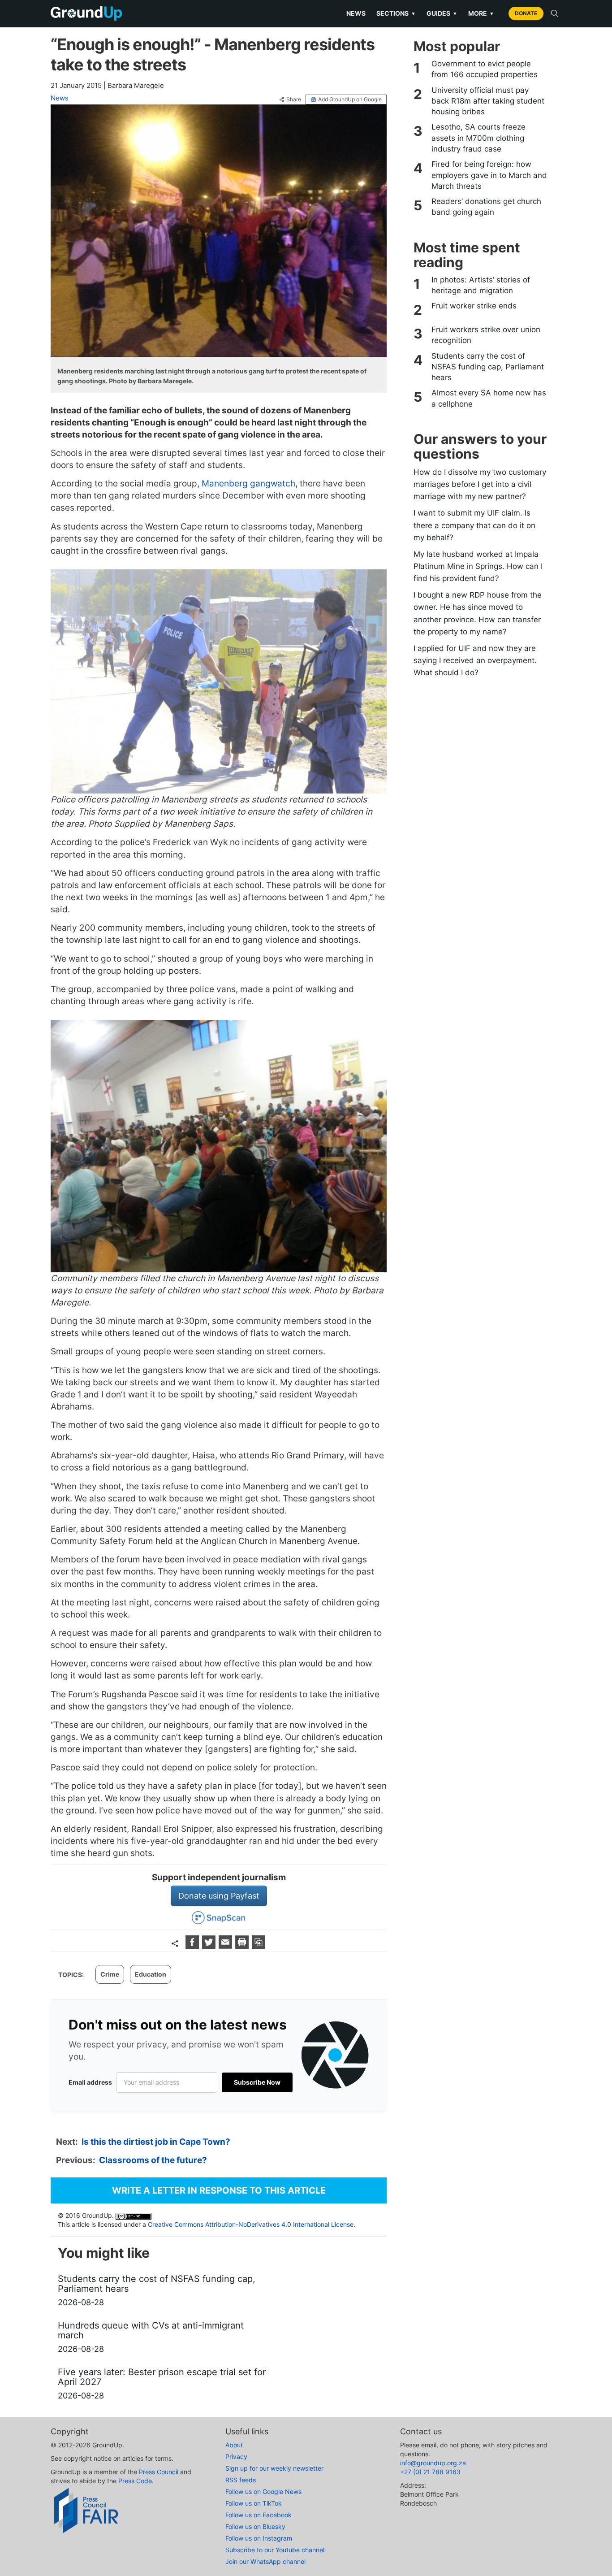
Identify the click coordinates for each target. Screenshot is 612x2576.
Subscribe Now (257, 2082)
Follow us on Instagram (259, 2538)
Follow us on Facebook (259, 2515)
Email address (90, 2082)
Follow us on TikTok (254, 2503)
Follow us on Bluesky (255, 2526)
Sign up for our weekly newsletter (274, 2468)
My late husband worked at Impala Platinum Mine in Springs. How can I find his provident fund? (478, 566)
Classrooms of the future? (153, 2160)
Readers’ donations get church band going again (486, 207)
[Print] (243, 1946)
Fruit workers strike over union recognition (486, 335)
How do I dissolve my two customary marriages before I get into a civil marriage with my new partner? (480, 484)
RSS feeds (241, 2480)
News (356, 13)
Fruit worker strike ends (474, 306)
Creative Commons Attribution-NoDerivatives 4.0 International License (251, 2224)
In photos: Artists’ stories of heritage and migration (481, 285)
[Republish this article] (259, 1946)
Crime (110, 1974)
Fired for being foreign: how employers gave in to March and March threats (489, 175)
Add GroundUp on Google (350, 99)
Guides (442, 13)
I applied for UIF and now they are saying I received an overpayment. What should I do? (475, 660)
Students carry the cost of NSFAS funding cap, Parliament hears (488, 367)
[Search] (555, 13)
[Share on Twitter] (210, 1946)
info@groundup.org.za (433, 2463)
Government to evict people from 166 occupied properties (485, 69)
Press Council (159, 2472)
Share (294, 100)
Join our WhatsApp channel (265, 2561)
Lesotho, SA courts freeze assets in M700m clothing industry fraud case (478, 138)
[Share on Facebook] (193, 1946)
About (234, 2445)
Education (151, 1974)
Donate (526, 13)
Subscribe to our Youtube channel (275, 2550)
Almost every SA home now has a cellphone (489, 398)
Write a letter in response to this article (219, 2190)
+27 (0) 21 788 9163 (430, 2472)
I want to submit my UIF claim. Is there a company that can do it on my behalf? (474, 525)
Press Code (135, 2481)
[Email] (226, 1946)
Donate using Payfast (219, 1896)
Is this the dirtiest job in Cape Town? (156, 2142)
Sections (396, 13)
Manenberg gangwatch (248, 484)
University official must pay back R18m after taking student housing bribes (488, 101)
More (481, 13)
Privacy (236, 2457)
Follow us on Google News (263, 2491)
